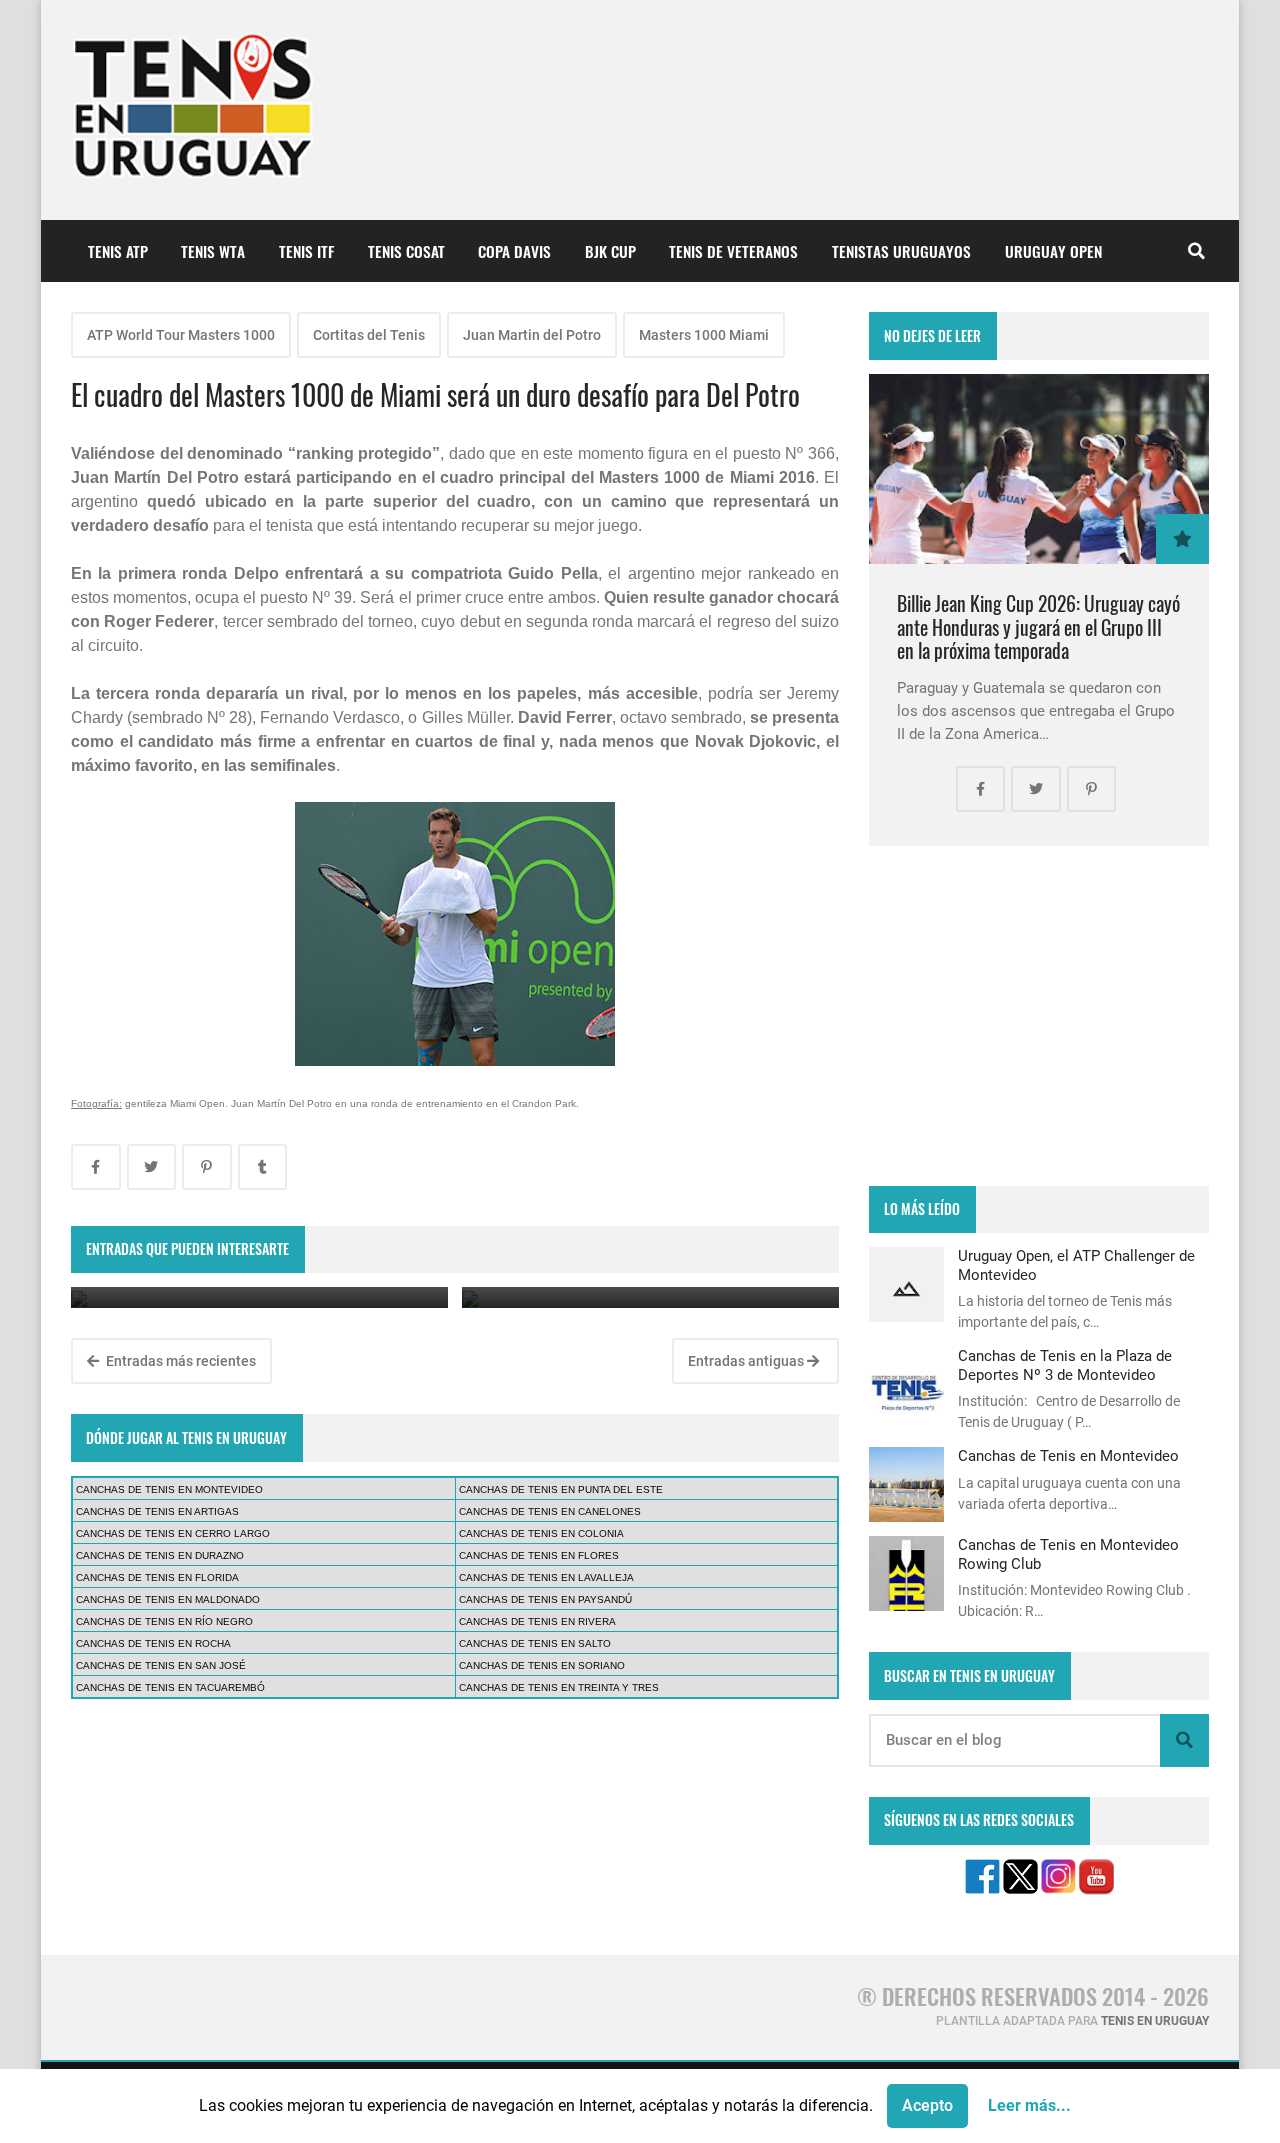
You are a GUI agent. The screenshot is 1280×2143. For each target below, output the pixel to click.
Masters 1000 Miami (704, 335)
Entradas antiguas (747, 1361)
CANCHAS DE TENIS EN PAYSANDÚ (545, 1599)
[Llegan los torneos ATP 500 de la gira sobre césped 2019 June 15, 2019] (650, 1297)
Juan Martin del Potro (532, 335)
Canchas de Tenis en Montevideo (1068, 1456)
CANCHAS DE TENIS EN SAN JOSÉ (161, 1665)
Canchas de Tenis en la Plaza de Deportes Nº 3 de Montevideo (1065, 1365)
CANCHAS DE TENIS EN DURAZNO (160, 1555)
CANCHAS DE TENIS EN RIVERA (537, 1621)
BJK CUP (610, 251)
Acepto (927, 2105)
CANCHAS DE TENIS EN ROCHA (153, 1643)
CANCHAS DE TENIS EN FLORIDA (157, 1577)
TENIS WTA (213, 251)
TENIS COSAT (406, 251)
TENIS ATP (118, 251)
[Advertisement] (1039, 1016)
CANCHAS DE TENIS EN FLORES (539, 1555)
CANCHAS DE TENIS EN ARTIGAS (157, 1511)
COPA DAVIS (514, 251)
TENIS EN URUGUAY (1155, 2021)
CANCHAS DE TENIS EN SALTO (535, 1643)
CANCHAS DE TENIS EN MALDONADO (168, 1599)
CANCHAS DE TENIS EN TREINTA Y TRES (559, 1687)
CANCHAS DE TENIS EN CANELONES (550, 1511)
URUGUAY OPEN (1053, 251)
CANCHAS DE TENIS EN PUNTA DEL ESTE (561, 1489)
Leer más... (1029, 2105)
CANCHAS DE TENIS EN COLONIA (541, 1533)
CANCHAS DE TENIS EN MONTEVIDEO (169, 1489)
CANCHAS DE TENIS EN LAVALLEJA (546, 1577)
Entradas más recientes (179, 1361)
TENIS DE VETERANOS (733, 251)
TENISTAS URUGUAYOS (901, 251)
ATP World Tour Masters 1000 (181, 335)
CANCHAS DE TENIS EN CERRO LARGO (173, 1533)
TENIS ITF (306, 251)
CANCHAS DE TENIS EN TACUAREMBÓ (170, 1687)
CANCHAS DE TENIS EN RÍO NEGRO (164, 1621)
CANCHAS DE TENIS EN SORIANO (542, 1665)
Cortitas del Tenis (369, 335)
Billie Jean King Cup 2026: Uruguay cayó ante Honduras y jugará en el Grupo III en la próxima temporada (1038, 627)
